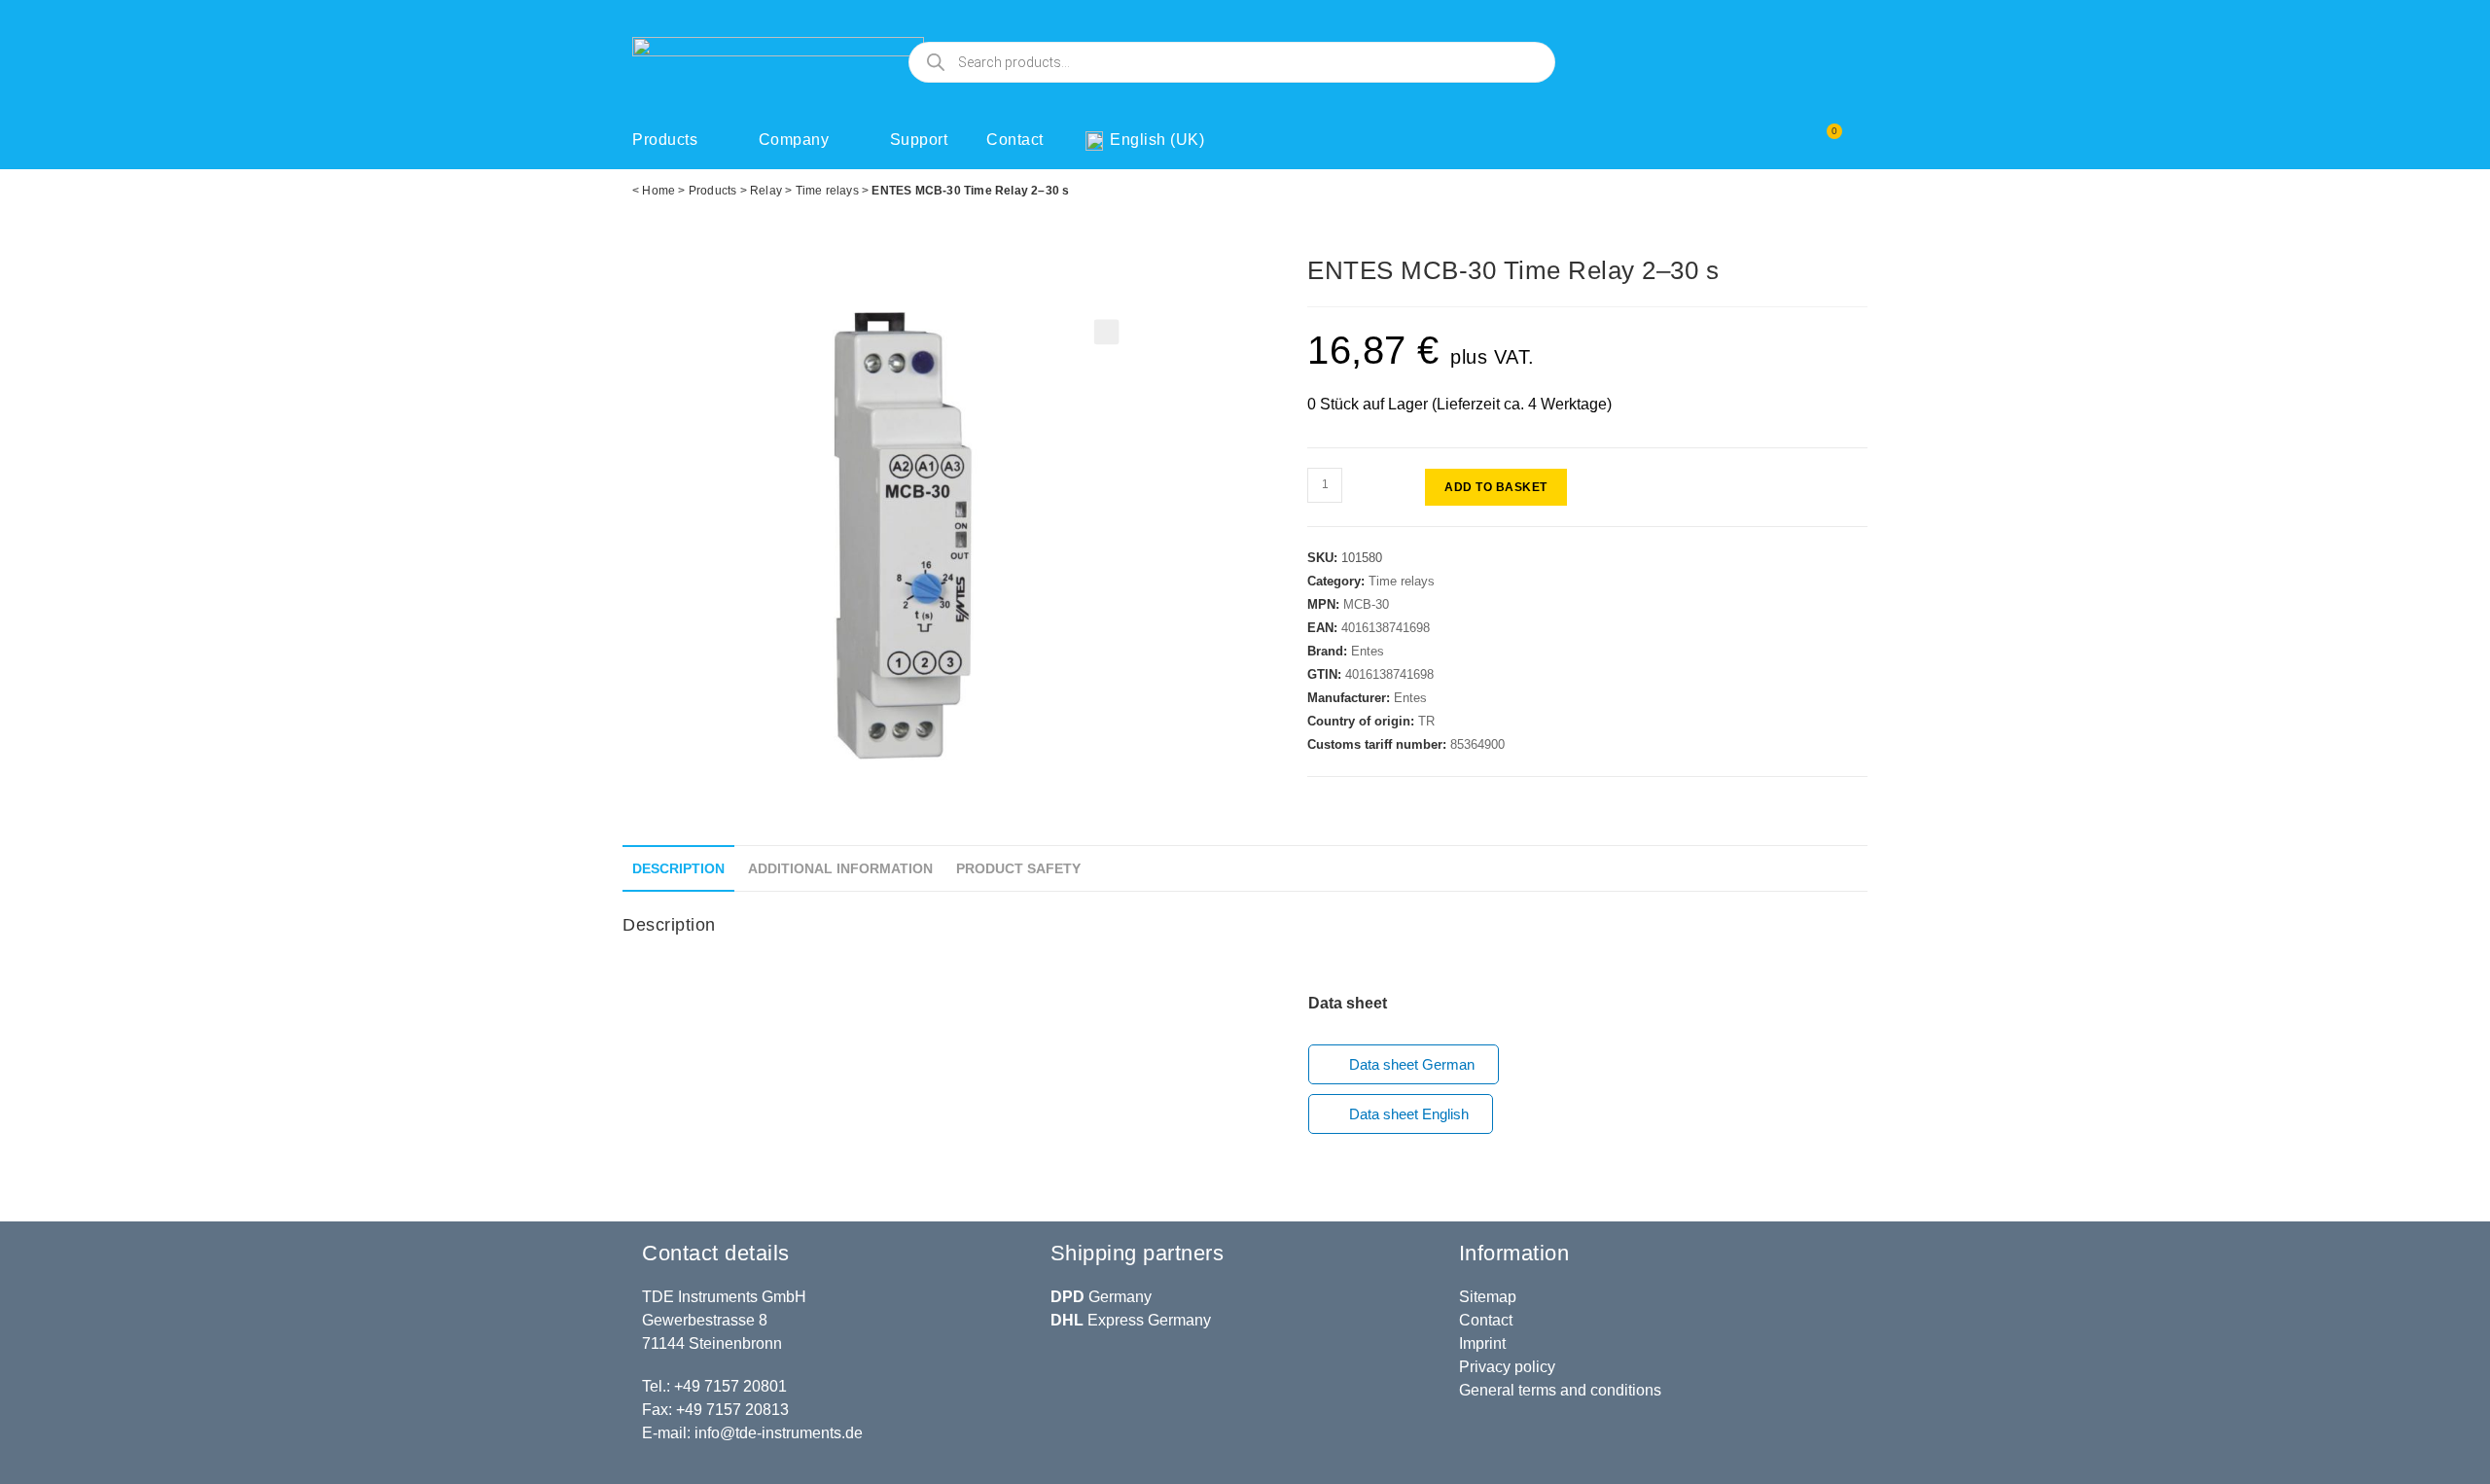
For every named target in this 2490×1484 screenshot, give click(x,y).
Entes (1368, 651)
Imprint (1482, 1343)
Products (665, 140)
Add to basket (1496, 487)
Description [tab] (678, 868)
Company (794, 140)
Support (919, 140)
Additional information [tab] (840, 868)
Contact (1015, 140)
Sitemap (1488, 1297)
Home (658, 191)
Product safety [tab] (1018, 868)
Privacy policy (1507, 1367)
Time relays (827, 191)
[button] (1107, 333)
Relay (766, 191)
